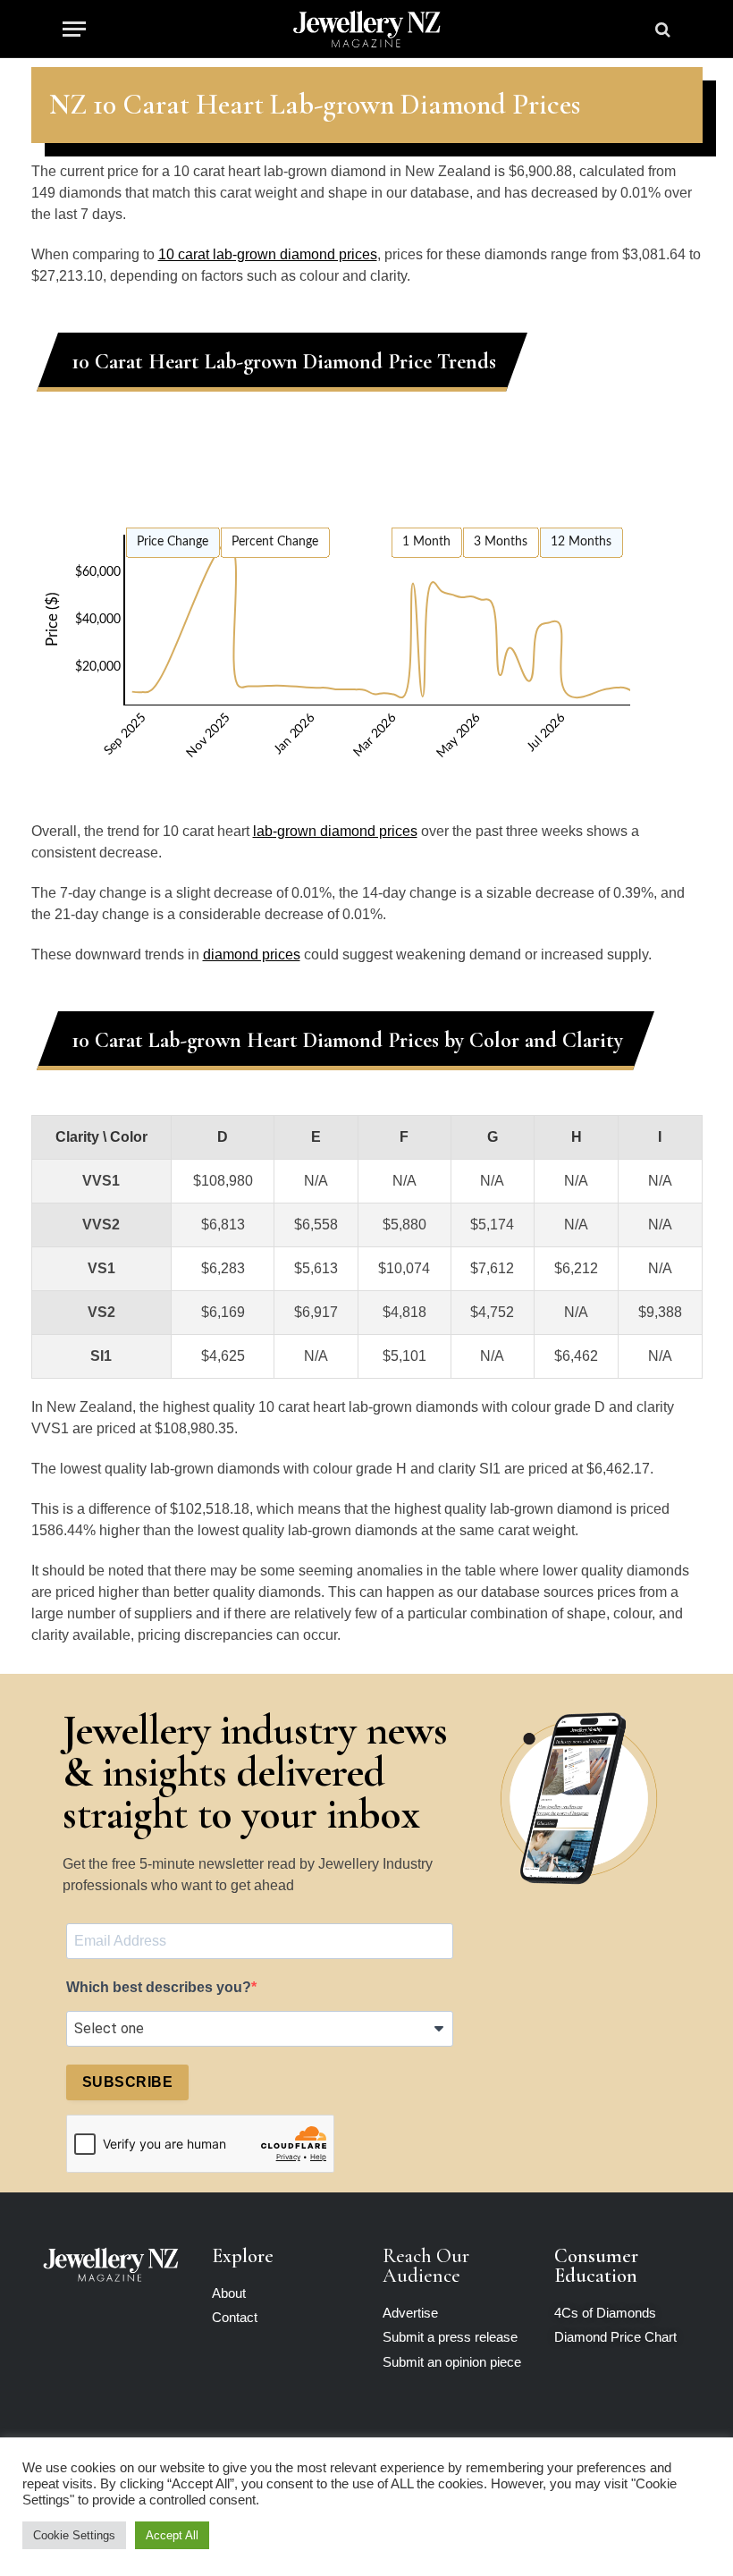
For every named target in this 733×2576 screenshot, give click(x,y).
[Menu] (74, 29)
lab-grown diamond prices (335, 831)
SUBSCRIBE (127, 2082)
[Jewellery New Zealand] (366, 29)
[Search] (661, 29)
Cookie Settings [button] (74, 2535)
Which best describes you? (159, 1987)
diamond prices (252, 954)
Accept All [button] (172, 2535)
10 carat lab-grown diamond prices (268, 254)
